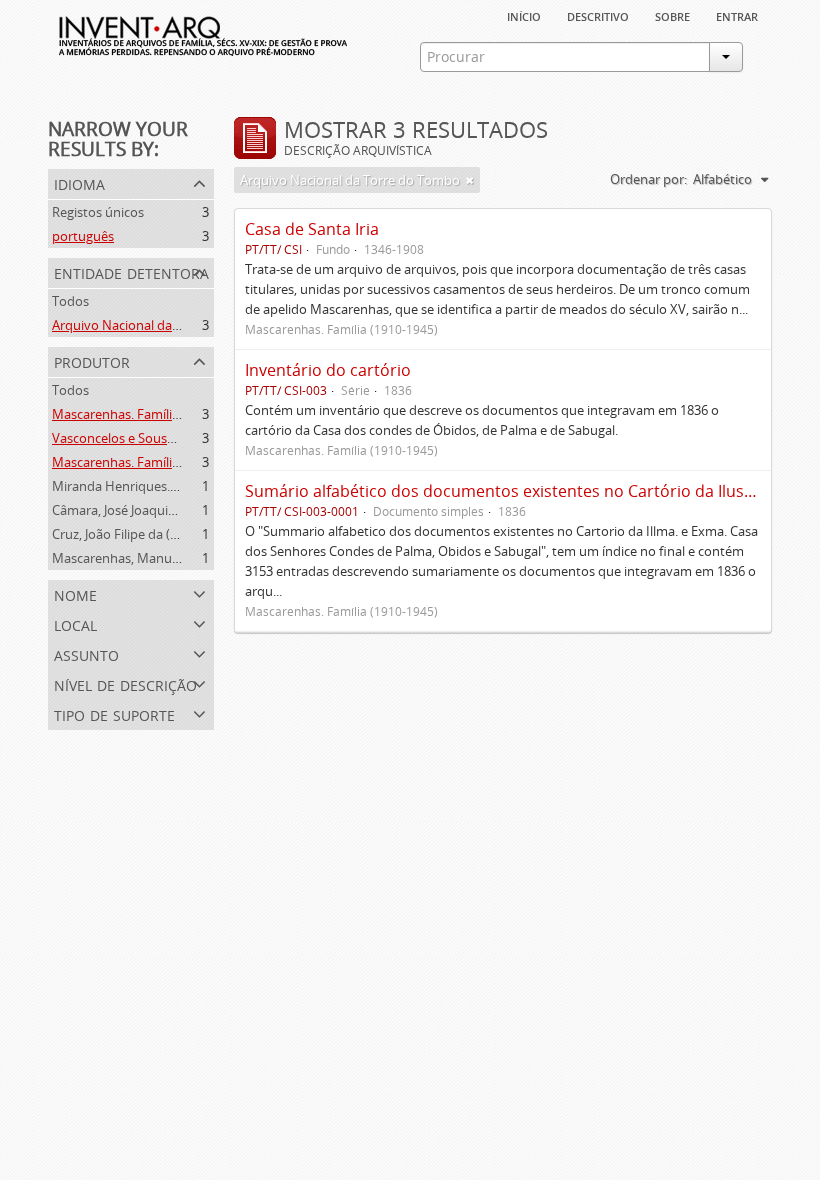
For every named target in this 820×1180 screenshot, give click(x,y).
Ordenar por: (648, 179)
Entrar (737, 15)
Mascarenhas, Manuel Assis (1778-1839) (168, 558)
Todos (70, 301)
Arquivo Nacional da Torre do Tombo (162, 325)
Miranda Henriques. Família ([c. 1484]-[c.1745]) (187, 486)
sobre (672, 15)
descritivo (598, 15)
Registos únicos (98, 212)
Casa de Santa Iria (312, 229)
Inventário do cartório (328, 370)
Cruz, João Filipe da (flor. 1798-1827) (156, 534)
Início (524, 15)
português (83, 236)
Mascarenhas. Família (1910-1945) (151, 414)
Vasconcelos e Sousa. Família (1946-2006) (172, 438)
